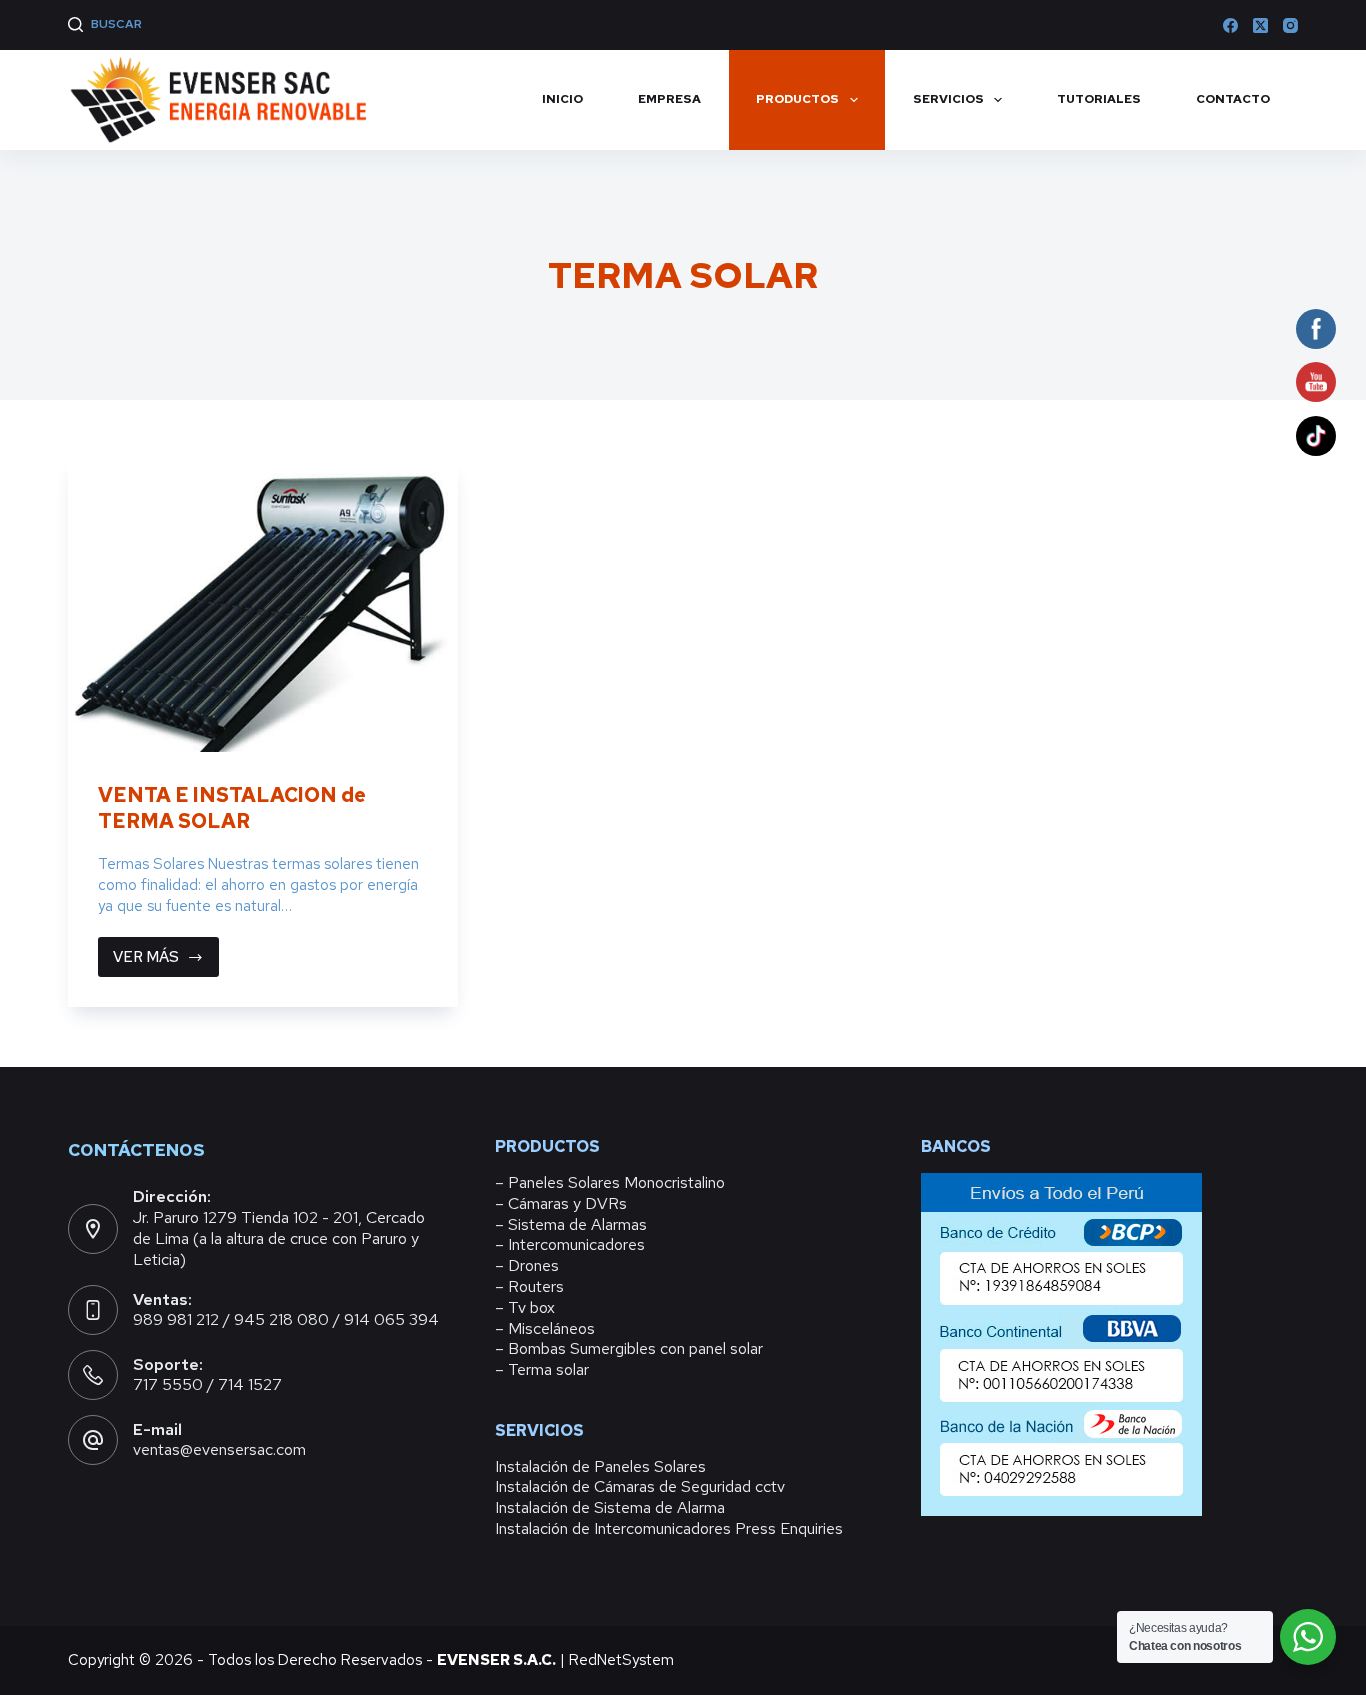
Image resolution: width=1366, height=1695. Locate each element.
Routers (536, 1286)
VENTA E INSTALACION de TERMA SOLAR (232, 808)
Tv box (531, 1307)
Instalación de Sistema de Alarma (610, 1507)
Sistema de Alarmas (577, 1224)
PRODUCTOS (797, 99)
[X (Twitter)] (1260, 25)
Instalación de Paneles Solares (600, 1466)
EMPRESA (669, 99)
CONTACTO (1233, 99)
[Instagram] (1290, 25)
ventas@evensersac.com (219, 1449)
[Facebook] (1230, 25)
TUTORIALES (1099, 99)
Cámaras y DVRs (567, 1203)
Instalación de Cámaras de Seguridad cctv (640, 1486)
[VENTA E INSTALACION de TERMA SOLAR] (263, 606)
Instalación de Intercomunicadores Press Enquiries (669, 1528)
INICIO (562, 99)
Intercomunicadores (576, 1244)
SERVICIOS (948, 99)
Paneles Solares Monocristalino (616, 1182)
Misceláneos (551, 1328)
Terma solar (548, 1369)
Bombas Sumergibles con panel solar (635, 1348)
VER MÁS (166, 962)
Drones (533, 1265)
